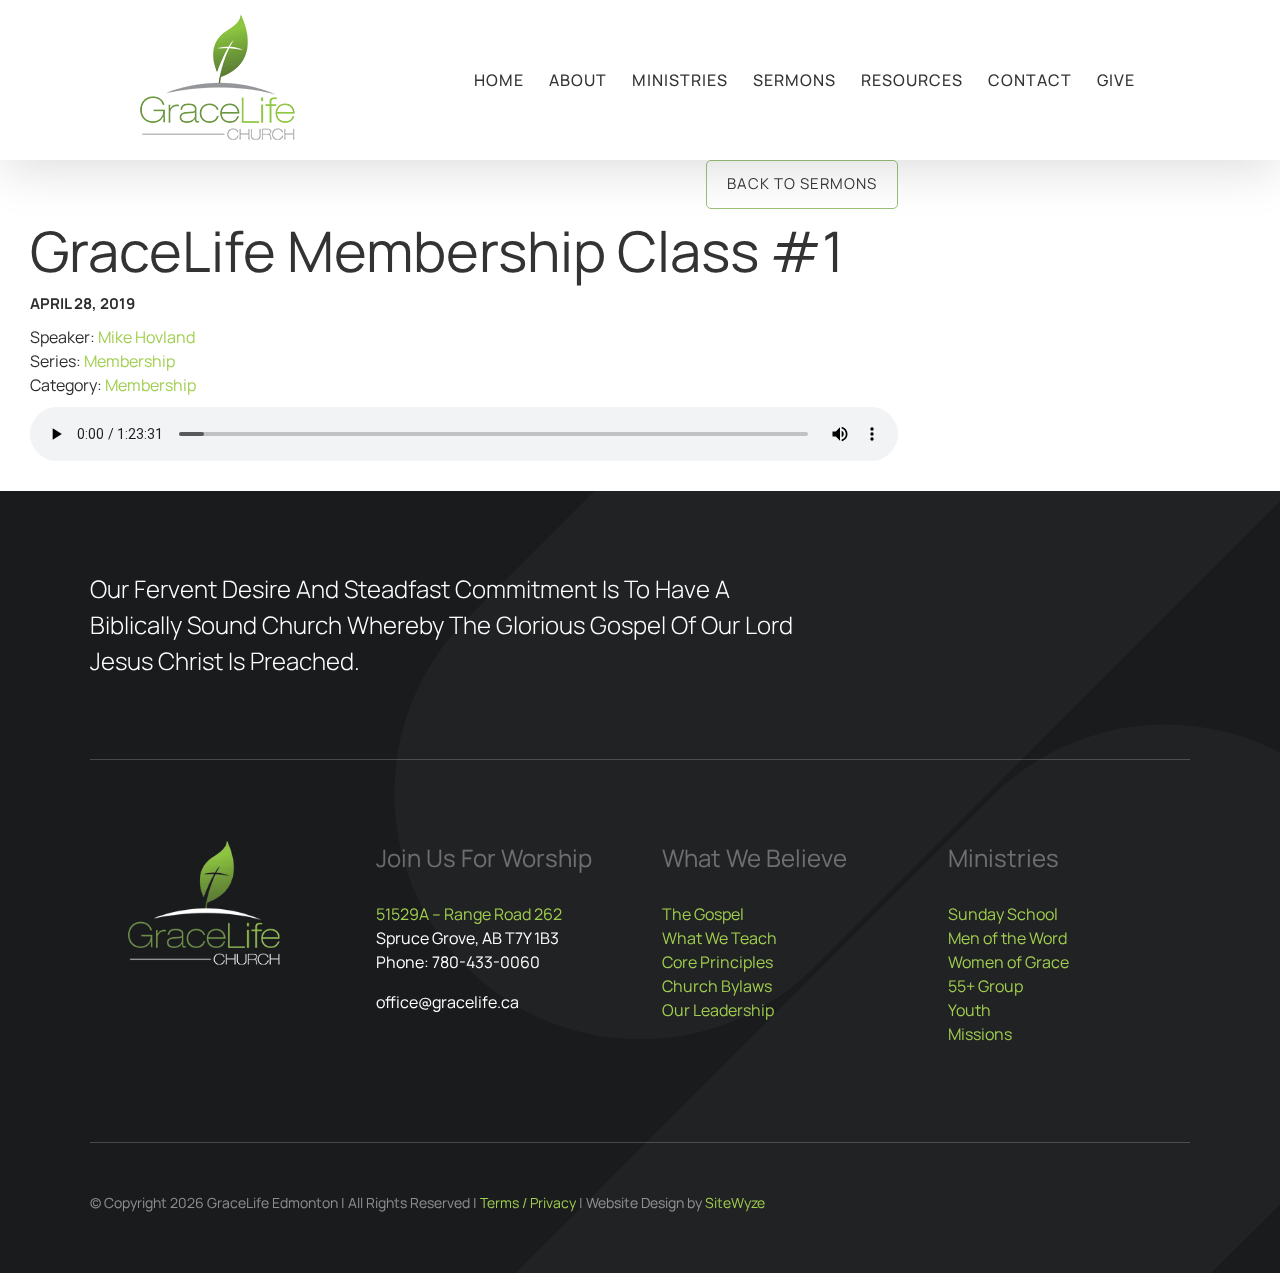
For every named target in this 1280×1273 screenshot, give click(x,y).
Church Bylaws (717, 986)
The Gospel (703, 914)
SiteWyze (735, 1202)
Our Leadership (718, 1010)
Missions (980, 1034)
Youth (969, 1010)
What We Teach (719, 938)
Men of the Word (1007, 938)
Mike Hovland (146, 337)
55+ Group (985, 986)
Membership (129, 361)
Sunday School (1003, 914)
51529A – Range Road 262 (469, 914)
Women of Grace (1008, 962)
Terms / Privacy (528, 1202)
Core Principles (717, 962)
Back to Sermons (802, 183)
